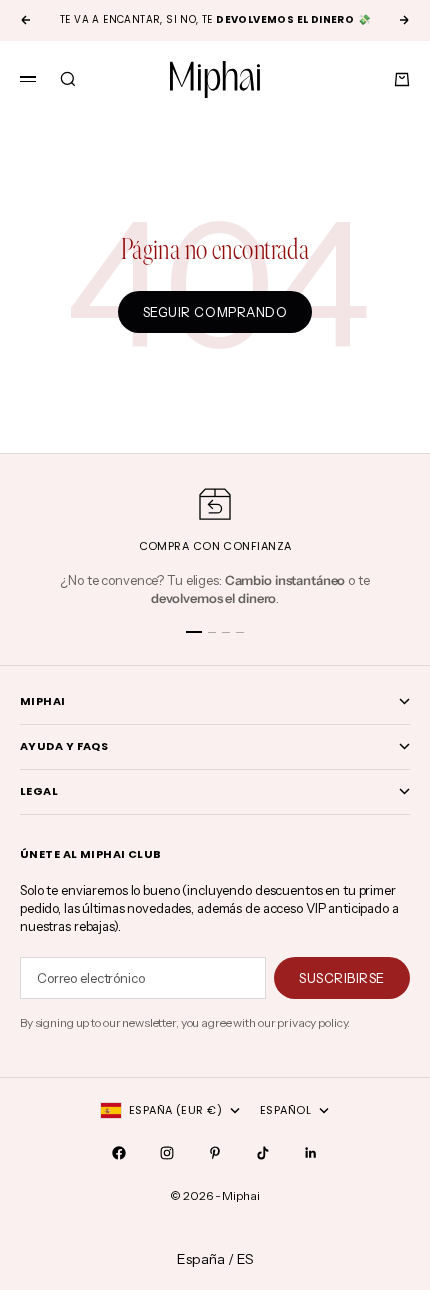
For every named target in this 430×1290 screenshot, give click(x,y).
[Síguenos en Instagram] (167, 1153)
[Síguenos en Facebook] (119, 1153)
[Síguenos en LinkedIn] (311, 1153)
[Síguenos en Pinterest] (215, 1153)
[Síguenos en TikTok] (263, 1153)
